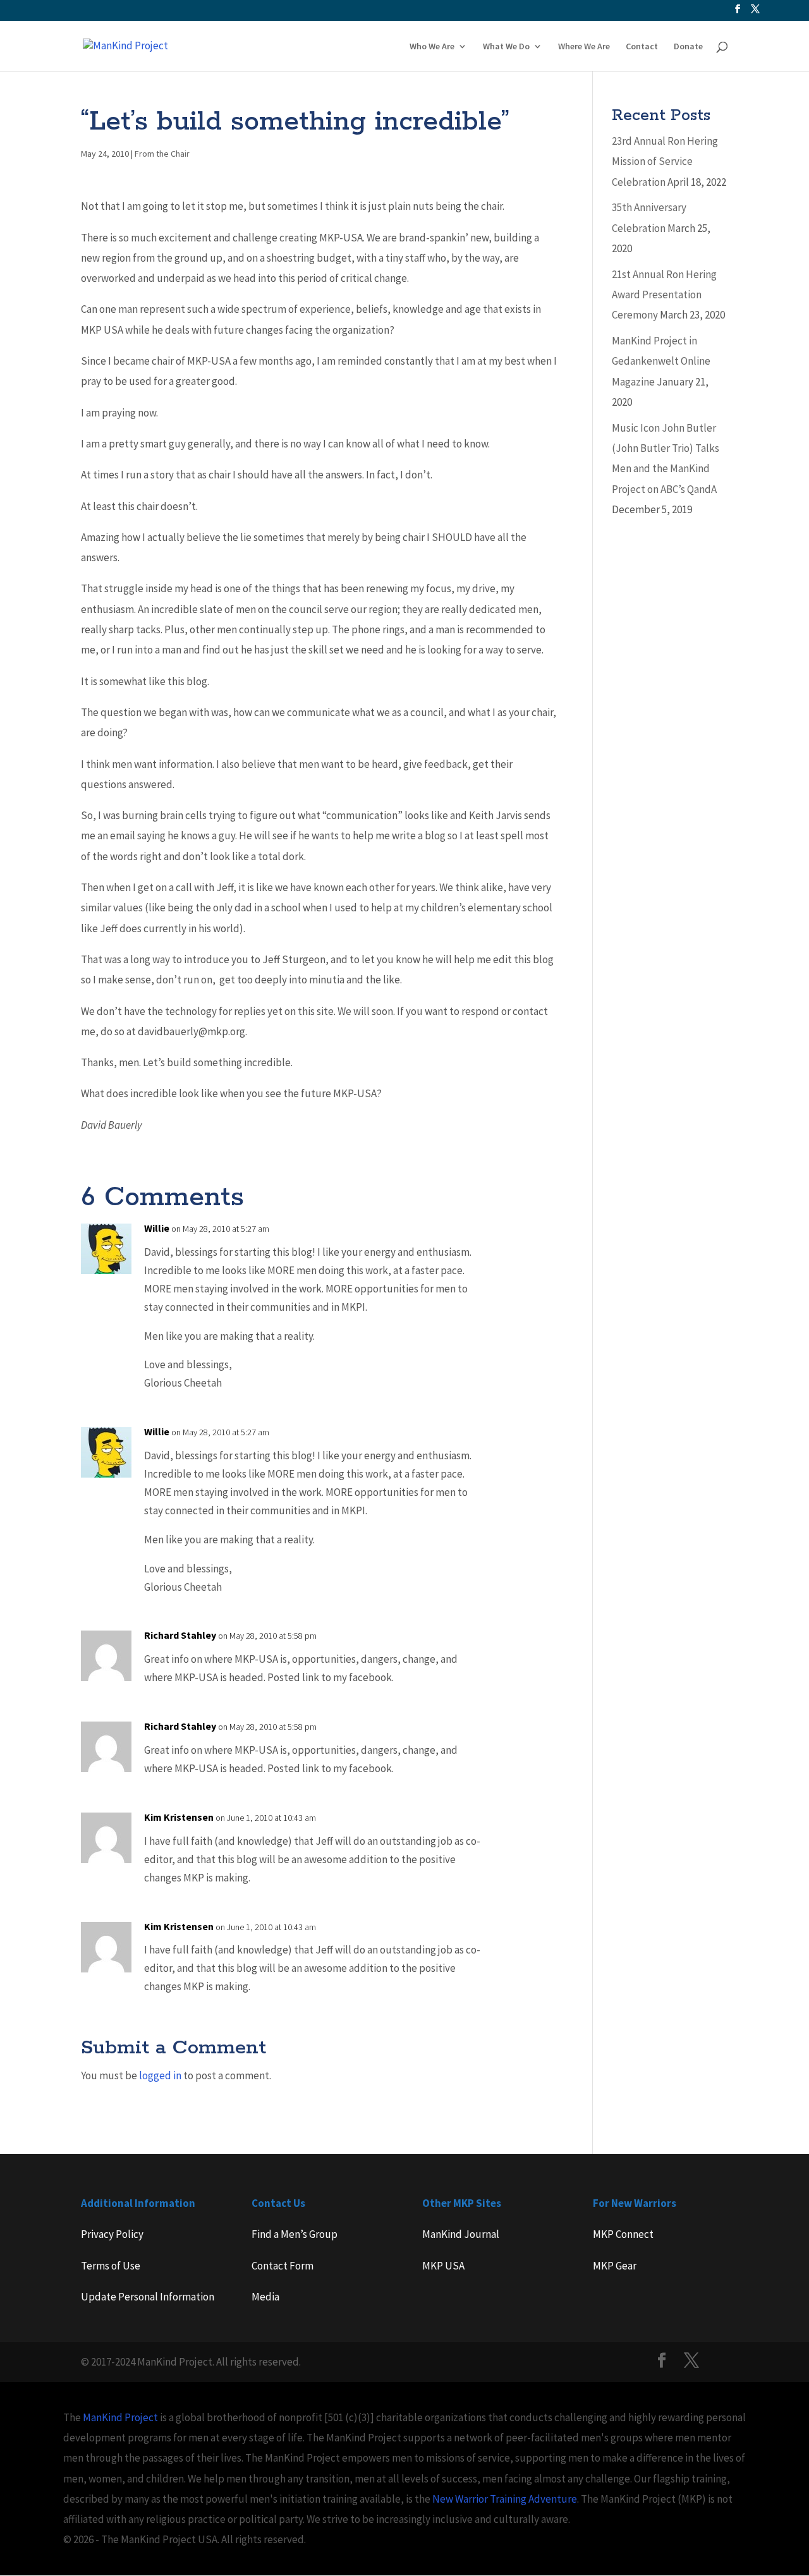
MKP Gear (615, 2266)
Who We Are (432, 47)
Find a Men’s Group (295, 2234)
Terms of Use (111, 2266)
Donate (688, 47)
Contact (642, 47)
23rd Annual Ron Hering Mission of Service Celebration (665, 161)
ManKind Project (120, 2417)
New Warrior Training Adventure (505, 2499)
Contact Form (283, 2266)
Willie (157, 1228)
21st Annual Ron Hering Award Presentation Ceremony (664, 295)
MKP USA (443, 2266)
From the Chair (162, 154)
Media (265, 2297)
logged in (160, 2075)
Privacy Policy (112, 2234)
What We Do (506, 47)
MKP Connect (623, 2234)
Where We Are (584, 47)
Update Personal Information (148, 2297)
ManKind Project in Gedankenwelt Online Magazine (661, 361)
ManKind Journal (461, 2234)
